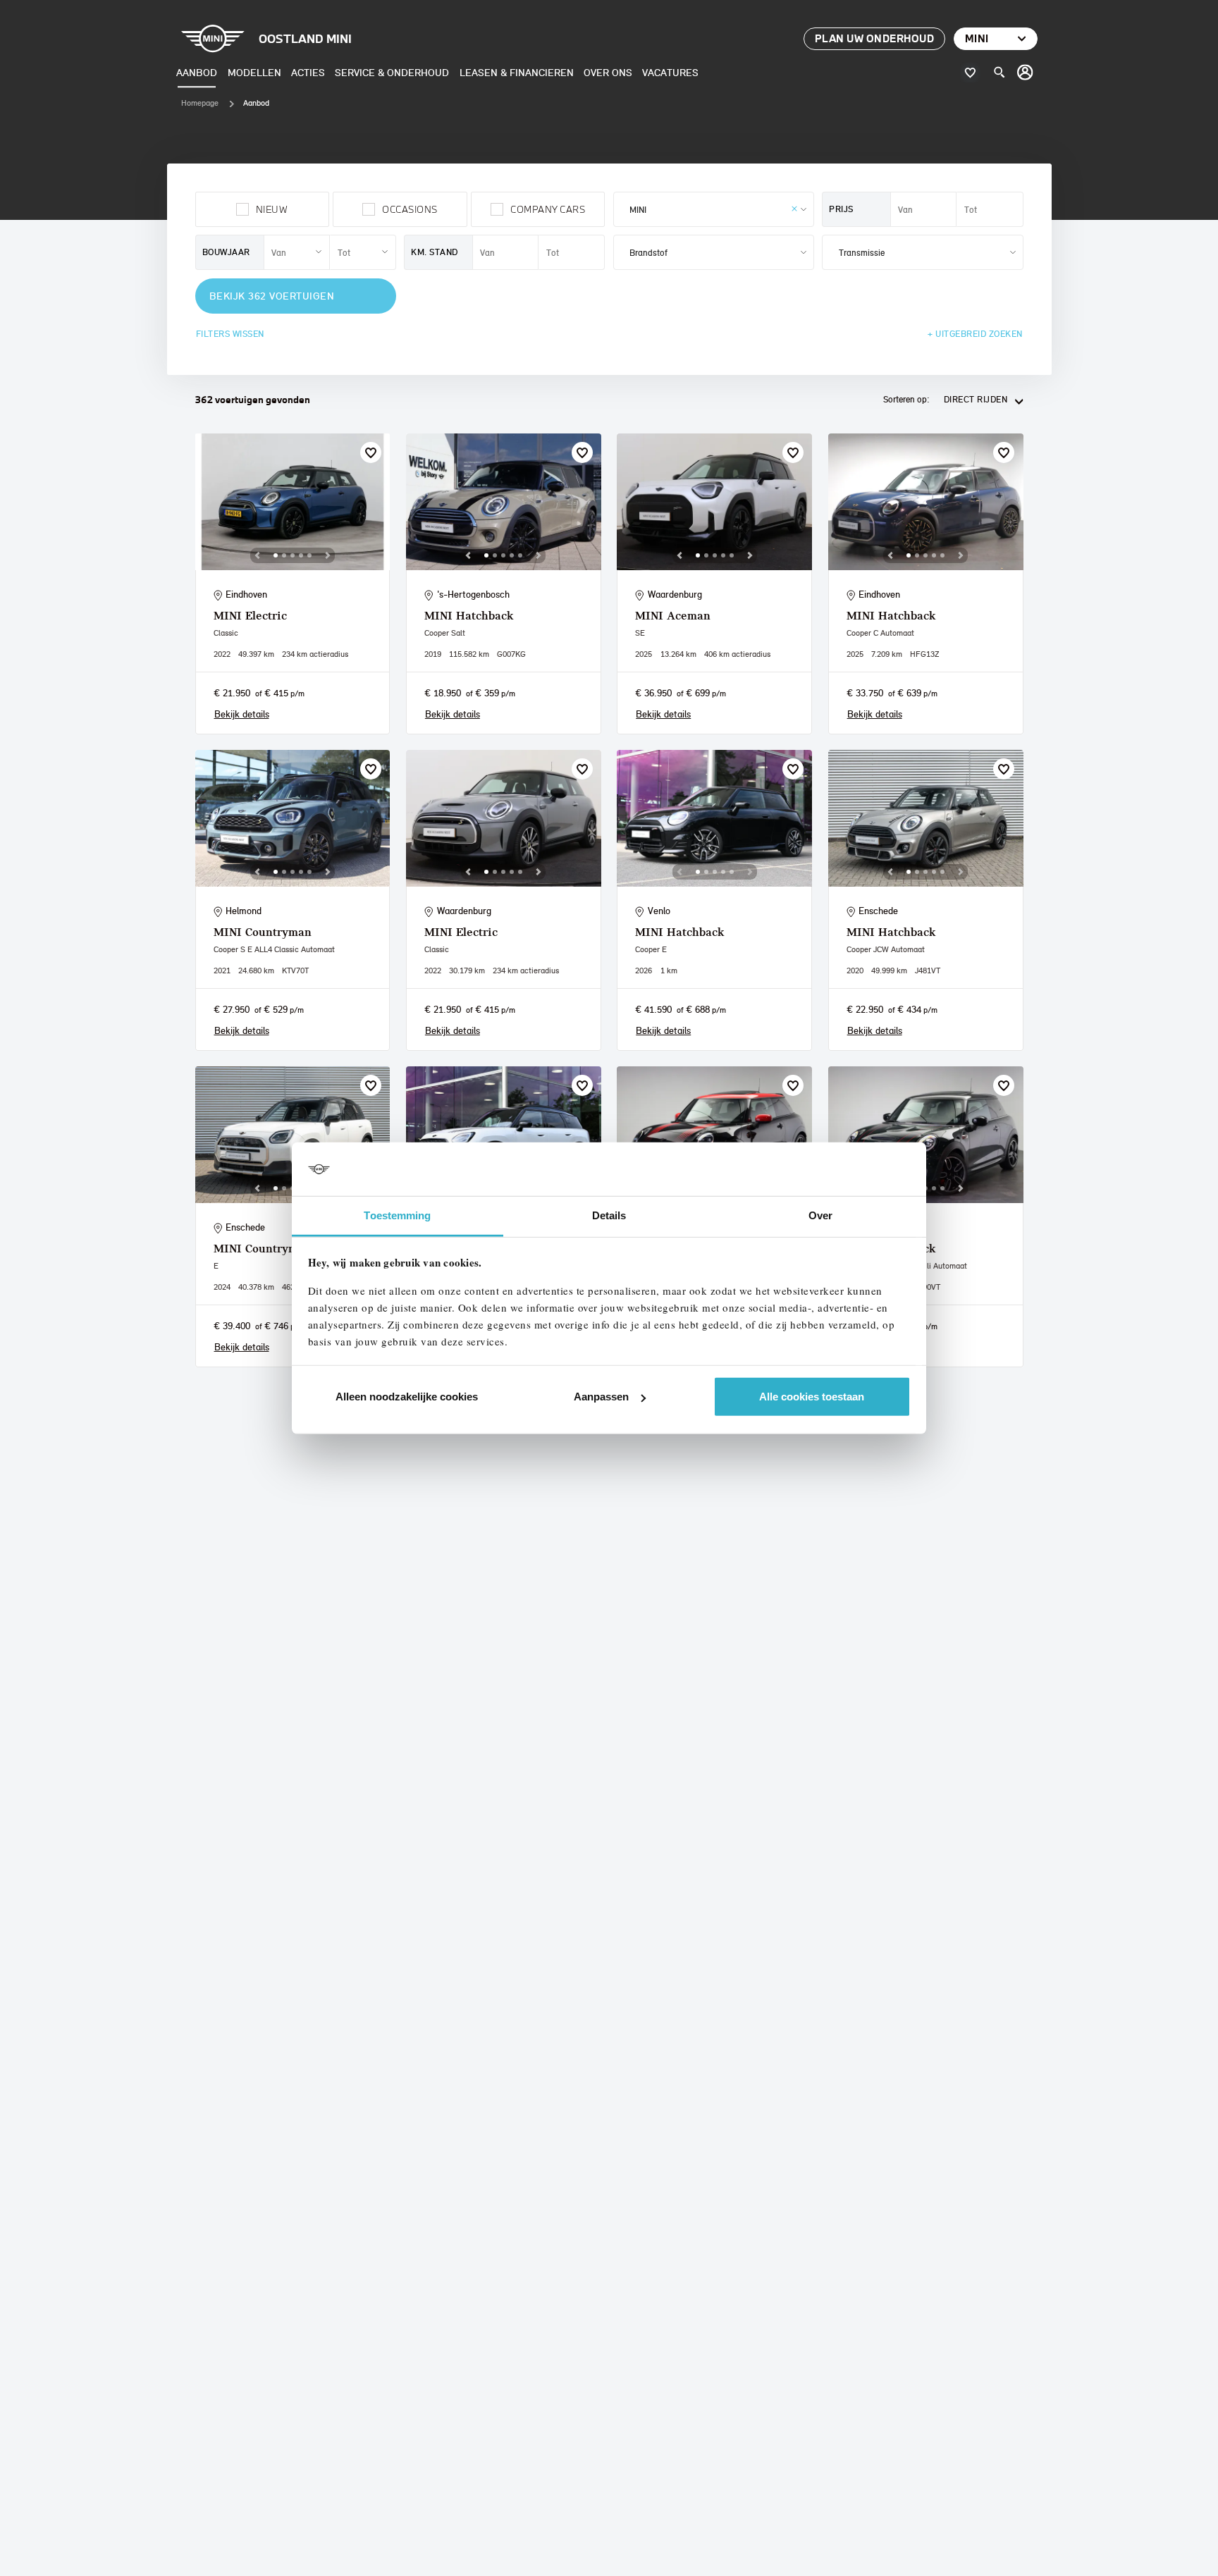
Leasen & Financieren (517, 72)
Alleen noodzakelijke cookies (407, 1397)
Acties (308, 72)
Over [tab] (820, 1215)
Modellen (254, 72)
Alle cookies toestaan (812, 1397)
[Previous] (257, 555)
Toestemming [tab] (397, 1215)
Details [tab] (609, 1215)
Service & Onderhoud (392, 72)
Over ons (608, 72)
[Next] (328, 555)
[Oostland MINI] (1026, 73)
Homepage (200, 103)
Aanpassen (601, 1397)
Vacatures (670, 72)
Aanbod (197, 72)
